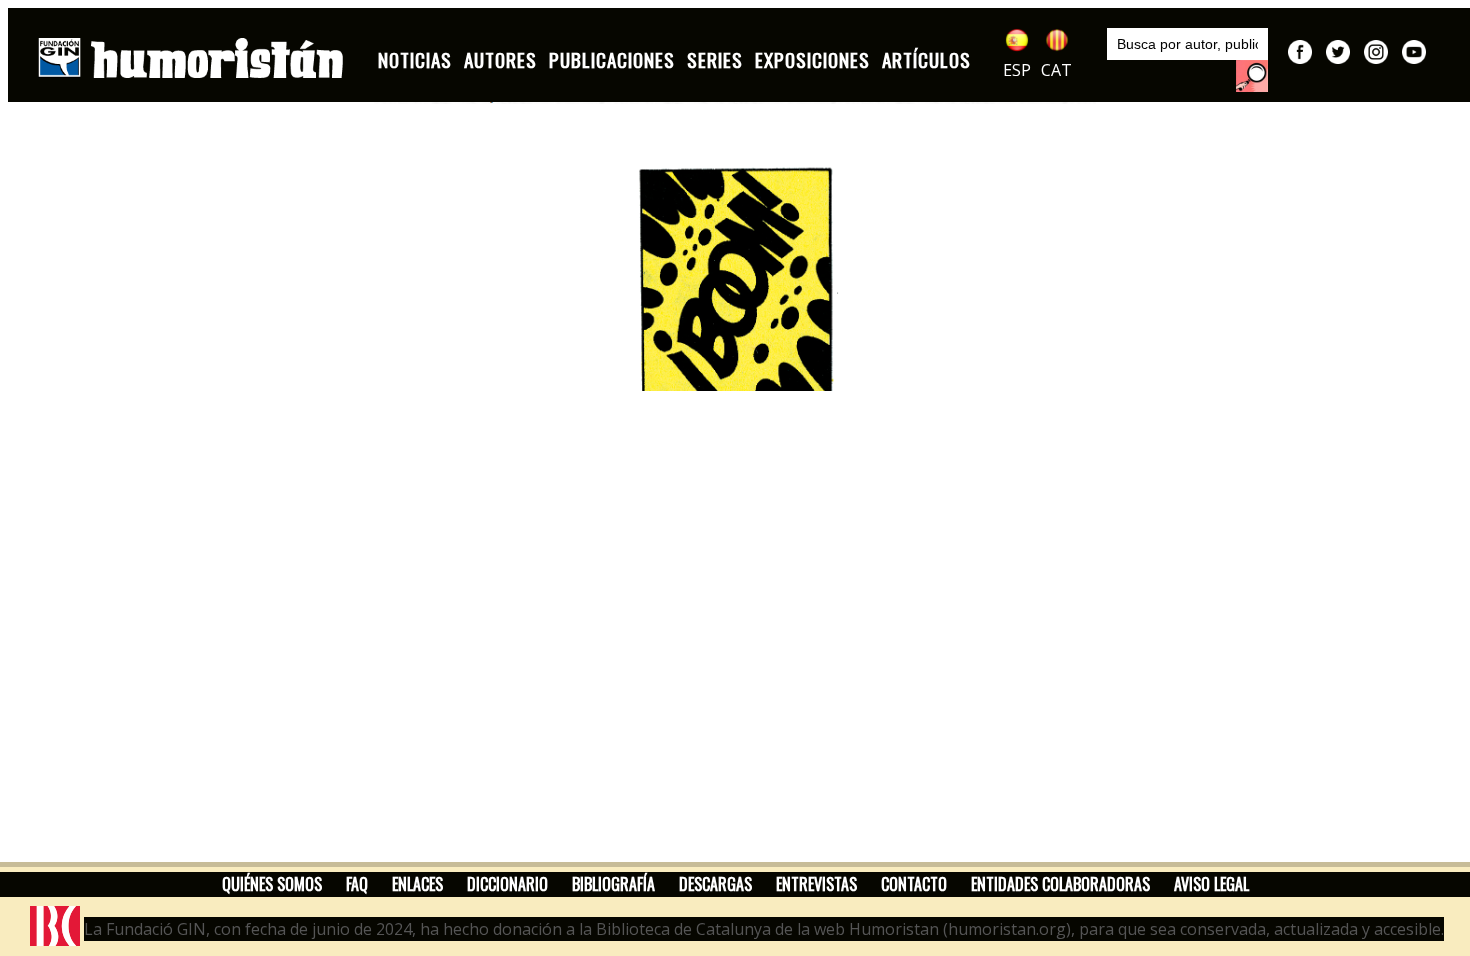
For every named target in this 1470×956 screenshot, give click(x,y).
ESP (1017, 70)
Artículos (926, 59)
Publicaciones (612, 59)
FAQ (357, 884)
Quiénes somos (272, 884)
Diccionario (507, 884)
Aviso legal (1211, 884)
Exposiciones (812, 59)
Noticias (415, 59)
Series (715, 59)
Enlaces (417, 884)
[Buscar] (1252, 76)
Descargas (715, 884)
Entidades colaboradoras (1060, 884)
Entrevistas (816, 884)
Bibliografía (613, 884)
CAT (1056, 70)
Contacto (914, 884)
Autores (500, 59)
